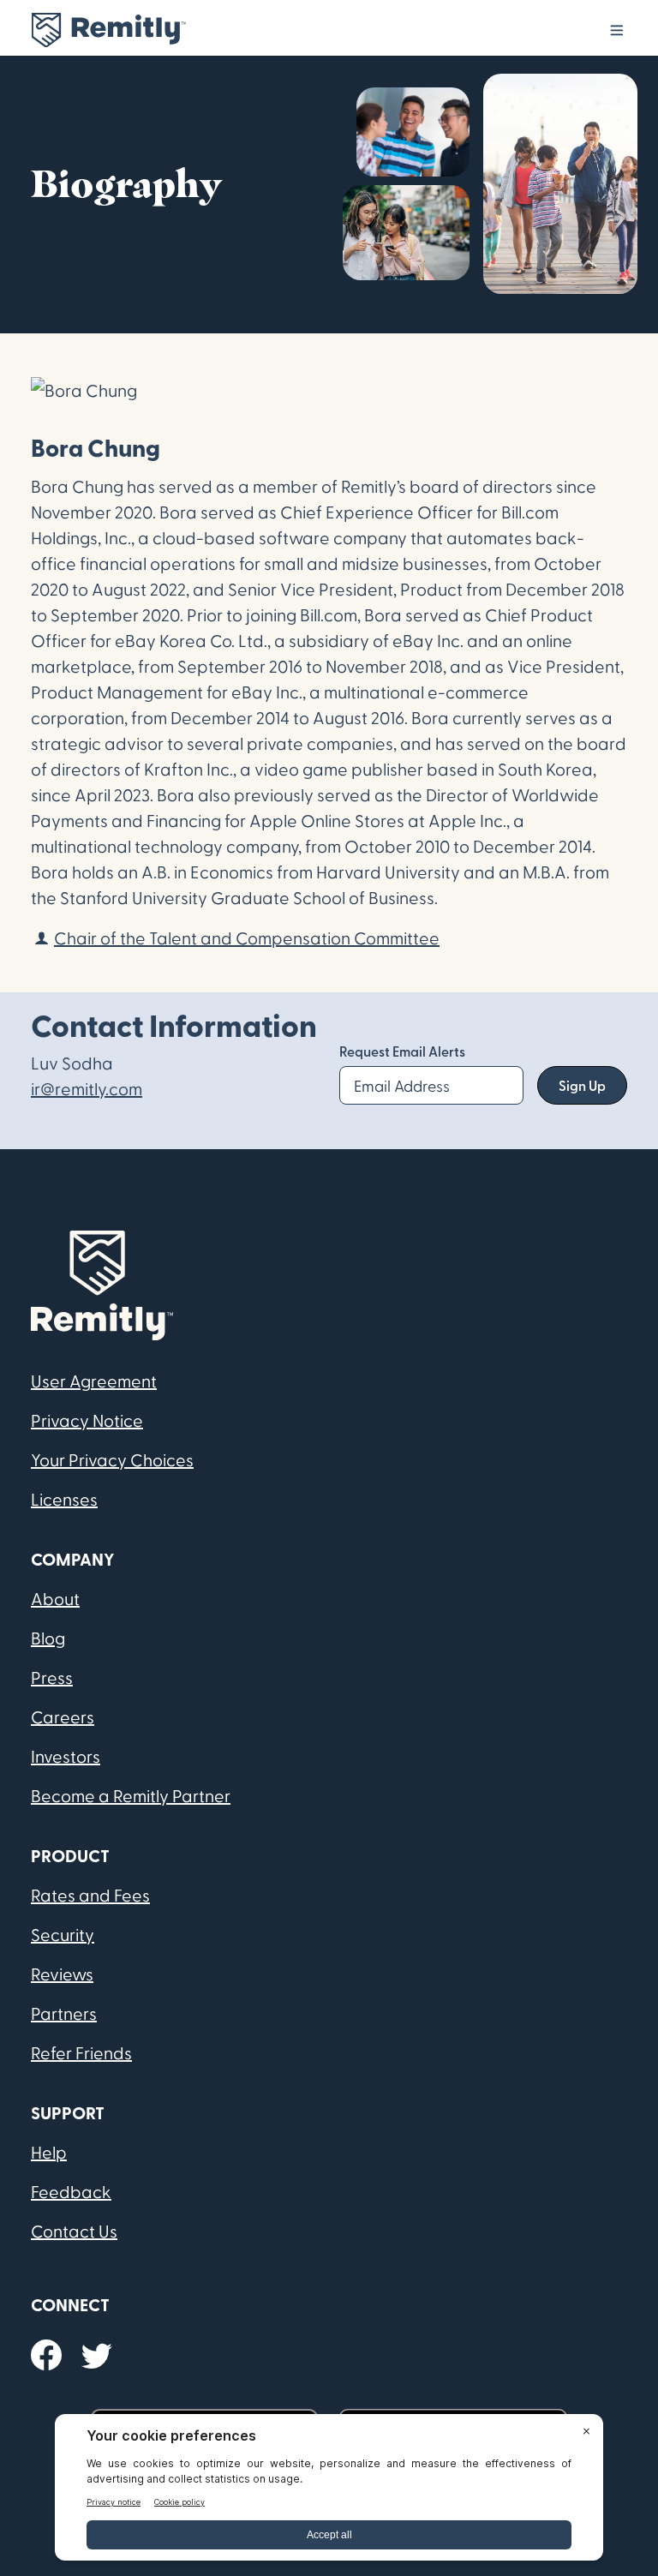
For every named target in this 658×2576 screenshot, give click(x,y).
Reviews (62, 1974)
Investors (66, 1756)
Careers (63, 1716)
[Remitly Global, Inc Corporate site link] (108, 30)
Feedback (71, 2191)
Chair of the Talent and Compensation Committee (247, 938)
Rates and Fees (90, 1895)
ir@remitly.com (87, 1088)
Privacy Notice (87, 1420)
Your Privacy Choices (112, 1459)
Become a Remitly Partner (131, 1795)
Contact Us (74, 2231)
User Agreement (94, 1381)
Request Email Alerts (402, 1051)
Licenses (64, 1499)
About (55, 1598)
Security (63, 1934)
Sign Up (582, 1085)
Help (49, 2152)
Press (52, 1677)
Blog (48, 1638)
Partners (64, 2013)
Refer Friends (81, 2052)
